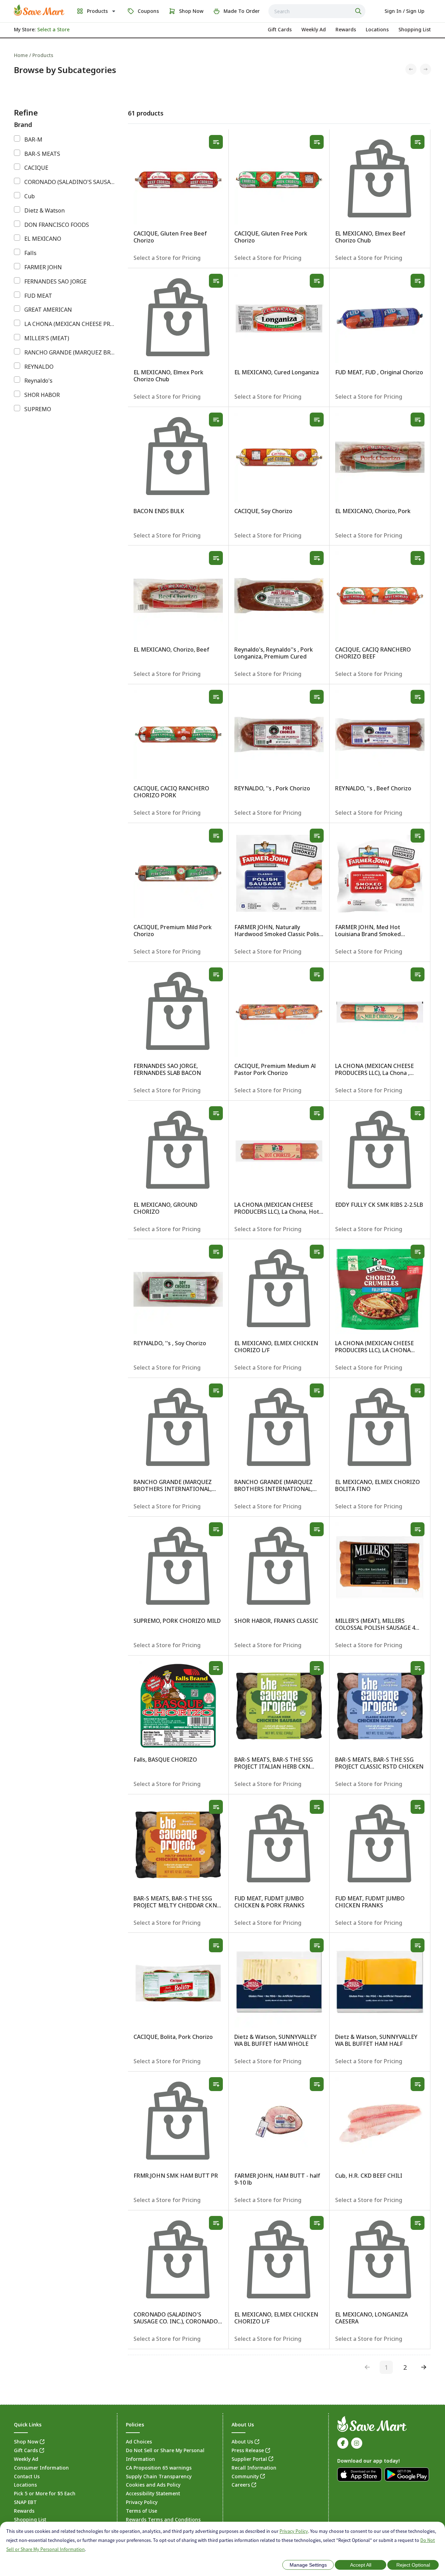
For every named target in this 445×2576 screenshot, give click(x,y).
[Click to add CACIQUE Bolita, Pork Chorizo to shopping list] (216, 1945)
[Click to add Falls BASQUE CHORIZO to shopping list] (216, 1668)
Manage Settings (308, 2565)
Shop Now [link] (26, 2442)
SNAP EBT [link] (25, 2502)
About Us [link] (242, 2442)
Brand (23, 125)
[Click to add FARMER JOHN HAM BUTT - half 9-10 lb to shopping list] (317, 2084)
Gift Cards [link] (26, 2450)
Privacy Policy (294, 2531)
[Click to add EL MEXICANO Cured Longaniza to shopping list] (317, 281)
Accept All (361, 2565)
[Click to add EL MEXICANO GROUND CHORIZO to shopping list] (216, 1113)
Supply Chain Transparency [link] (159, 2476)
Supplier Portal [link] (249, 2459)
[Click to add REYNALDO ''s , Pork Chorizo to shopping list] (317, 697)
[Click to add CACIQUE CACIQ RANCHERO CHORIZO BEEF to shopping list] (418, 558)
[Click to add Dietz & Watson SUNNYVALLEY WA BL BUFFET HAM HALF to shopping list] (418, 1945)
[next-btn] (424, 2367)
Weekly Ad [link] (26, 2459)
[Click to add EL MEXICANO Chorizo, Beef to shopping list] (216, 558)
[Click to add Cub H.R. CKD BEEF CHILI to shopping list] (418, 2084)
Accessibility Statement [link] (153, 2493)
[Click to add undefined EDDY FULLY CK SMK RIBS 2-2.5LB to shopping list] (418, 1113)
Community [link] (245, 2476)
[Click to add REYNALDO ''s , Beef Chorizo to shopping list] (418, 697)
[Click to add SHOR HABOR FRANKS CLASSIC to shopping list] (317, 1529)
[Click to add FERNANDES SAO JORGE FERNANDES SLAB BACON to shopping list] (216, 974)
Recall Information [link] (254, 2468)
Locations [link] (25, 2485)
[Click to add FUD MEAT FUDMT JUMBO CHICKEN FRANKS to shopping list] (418, 1807)
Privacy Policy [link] (142, 2502)
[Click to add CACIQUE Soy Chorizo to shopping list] (317, 420)
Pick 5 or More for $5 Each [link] (45, 2493)
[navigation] (222, 55)
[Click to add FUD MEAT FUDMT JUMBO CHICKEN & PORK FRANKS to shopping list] (317, 1807)
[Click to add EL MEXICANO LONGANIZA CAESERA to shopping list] (418, 2223)
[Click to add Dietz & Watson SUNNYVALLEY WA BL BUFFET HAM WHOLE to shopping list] (317, 1945)
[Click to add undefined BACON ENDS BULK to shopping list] (216, 420)
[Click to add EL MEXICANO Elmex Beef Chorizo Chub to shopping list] (418, 142)
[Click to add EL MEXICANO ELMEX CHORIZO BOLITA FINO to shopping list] (418, 1390)
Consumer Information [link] (41, 2468)
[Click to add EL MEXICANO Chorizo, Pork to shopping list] (418, 420)
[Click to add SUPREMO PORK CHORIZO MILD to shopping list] (216, 1529)
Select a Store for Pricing (167, 258)
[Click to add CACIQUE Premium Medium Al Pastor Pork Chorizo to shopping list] (317, 974)
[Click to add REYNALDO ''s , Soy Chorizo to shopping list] (216, 1252)
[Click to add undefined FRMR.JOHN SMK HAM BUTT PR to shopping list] (216, 2084)
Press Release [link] (248, 2450)
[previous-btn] (367, 2367)
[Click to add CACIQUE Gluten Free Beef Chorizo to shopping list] (216, 142)
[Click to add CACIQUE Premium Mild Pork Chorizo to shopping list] (216, 836)
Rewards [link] (24, 2511)
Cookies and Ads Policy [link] (153, 2485)
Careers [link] (241, 2485)
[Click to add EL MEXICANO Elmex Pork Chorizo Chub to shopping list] (216, 281)
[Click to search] (359, 11)
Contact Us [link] (27, 2476)
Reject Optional (413, 2565)
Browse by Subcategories (65, 70)
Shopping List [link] (30, 2519)
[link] (39, 10)
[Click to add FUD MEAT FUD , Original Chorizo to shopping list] (418, 281)
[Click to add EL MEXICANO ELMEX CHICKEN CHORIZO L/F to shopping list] (317, 1252)
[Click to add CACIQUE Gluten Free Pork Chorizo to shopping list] (317, 142)
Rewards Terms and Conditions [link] (163, 2519)
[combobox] (317, 11)
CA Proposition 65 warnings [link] (159, 2468)
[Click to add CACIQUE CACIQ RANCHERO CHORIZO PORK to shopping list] (216, 697)
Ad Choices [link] (139, 2442)
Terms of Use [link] (141, 2511)
